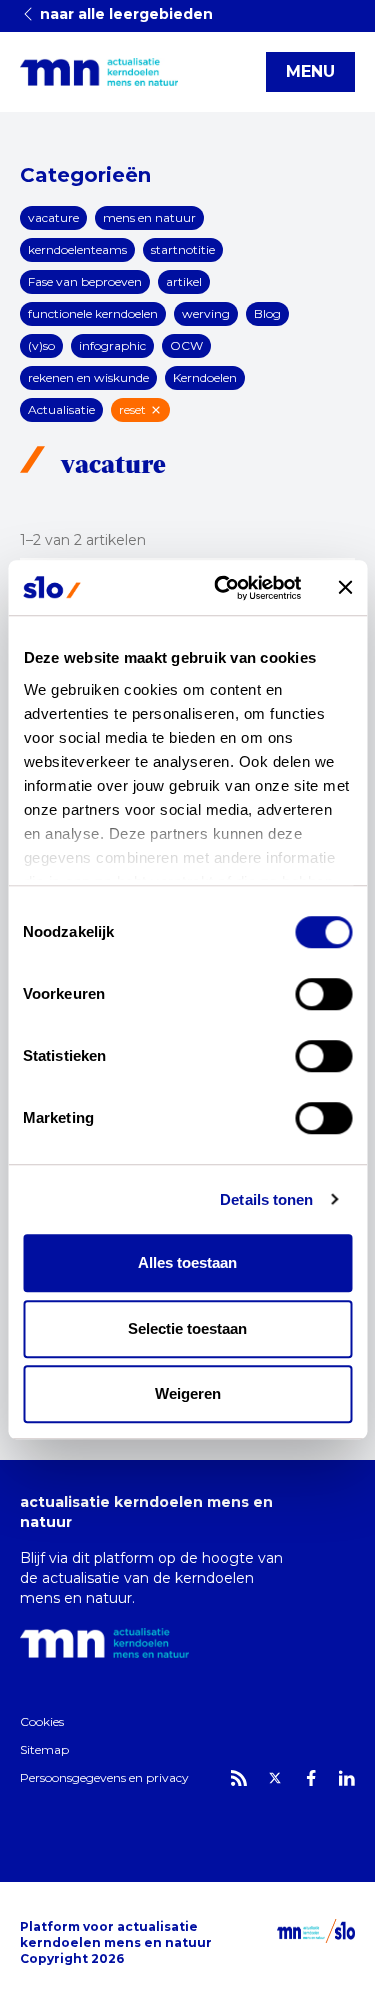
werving (206, 313)
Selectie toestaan (187, 1328)
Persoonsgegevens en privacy (104, 1777)
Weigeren (188, 1393)
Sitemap (44, 1749)
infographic (112, 345)
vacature (53, 217)
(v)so (41, 345)
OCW (186, 345)
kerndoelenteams (77, 249)
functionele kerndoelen (93, 313)
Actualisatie (61, 409)
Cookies (42, 1721)
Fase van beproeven (85, 281)
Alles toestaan (187, 1262)
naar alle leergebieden (124, 14)
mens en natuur (149, 217)
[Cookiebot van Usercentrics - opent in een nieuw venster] (223, 588)
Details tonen (266, 1199)
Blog (267, 313)
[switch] (323, 994)
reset (132, 409)
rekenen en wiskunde (88, 377)
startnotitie (183, 249)
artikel (184, 281)
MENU (310, 71)
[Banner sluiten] (345, 588)
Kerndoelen (205, 377)
